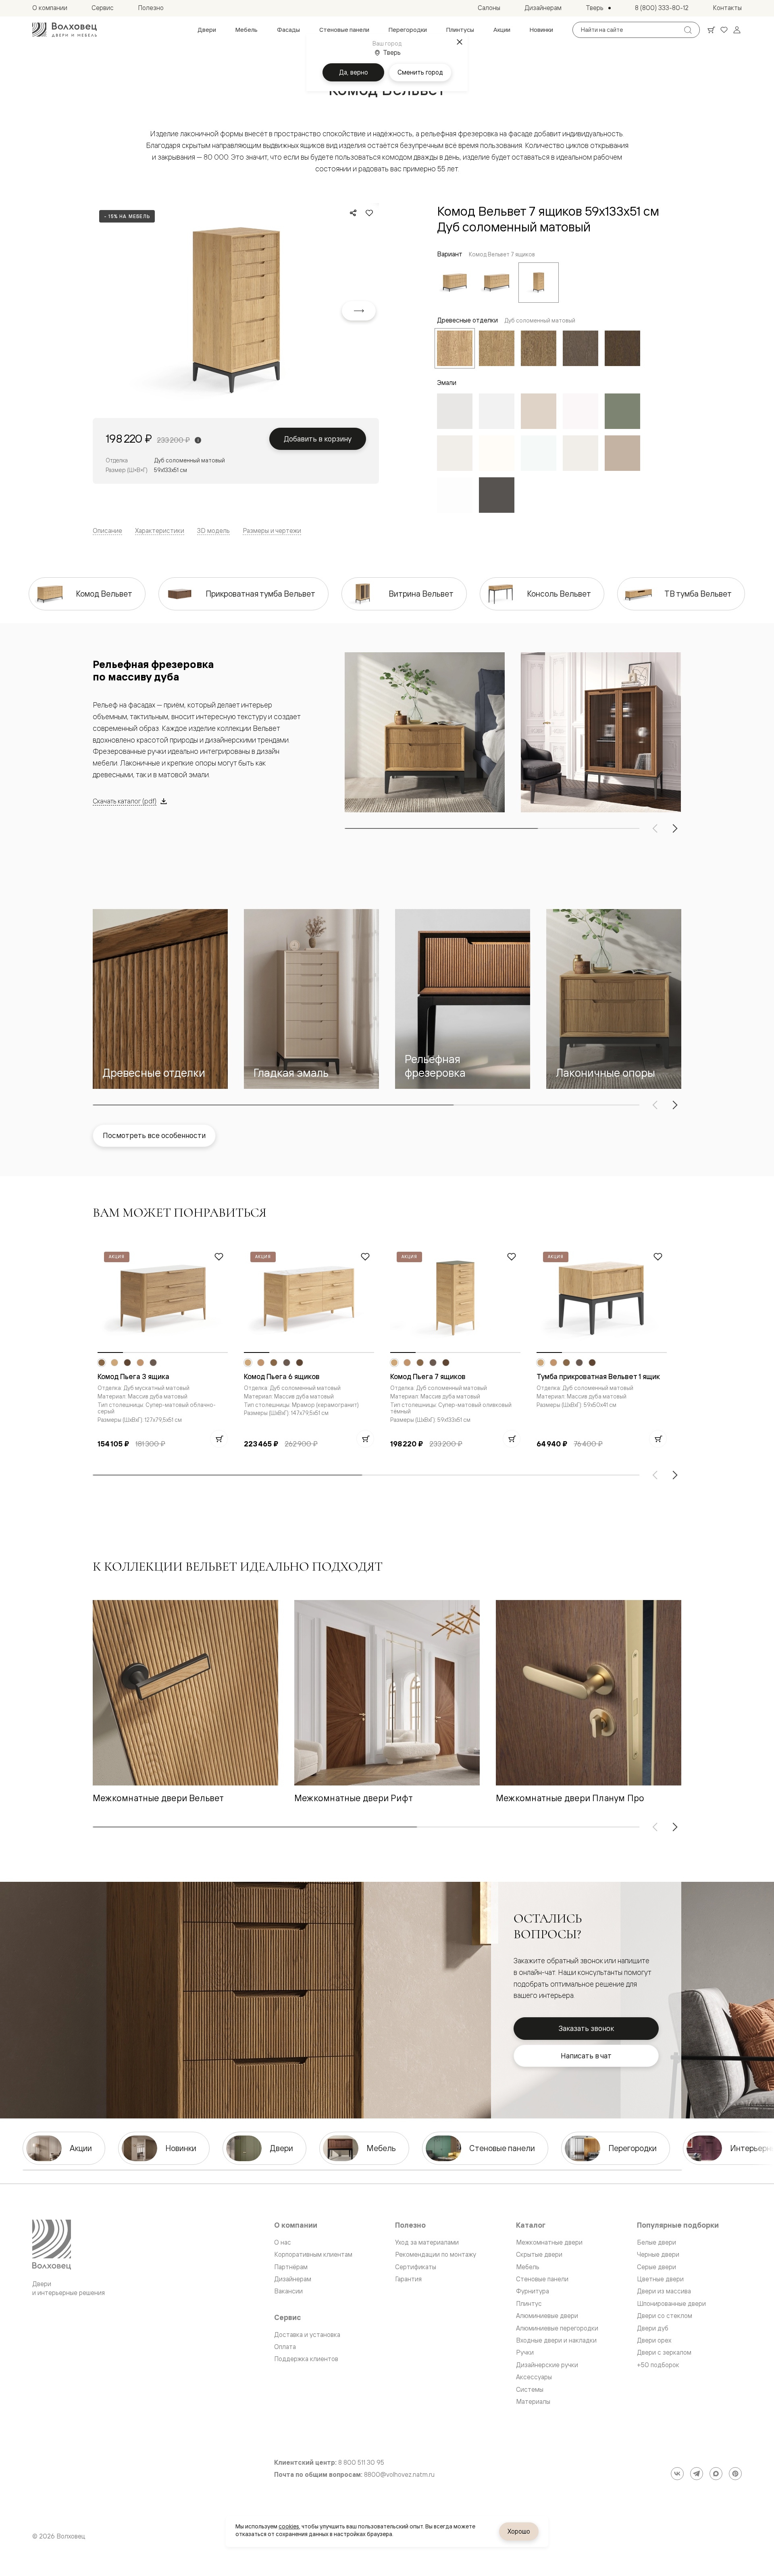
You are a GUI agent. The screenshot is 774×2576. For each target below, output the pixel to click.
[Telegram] (697, 2474)
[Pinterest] (735, 2474)
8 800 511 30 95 (361, 2463)
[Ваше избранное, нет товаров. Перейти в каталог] (724, 30)
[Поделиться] (353, 213)
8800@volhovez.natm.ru (399, 2475)
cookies (289, 2526)
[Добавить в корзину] (219, 1439)
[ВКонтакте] (677, 2474)
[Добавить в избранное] (369, 213)
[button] (160, 999)
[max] (716, 2474)
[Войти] (737, 30)
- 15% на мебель (127, 216)
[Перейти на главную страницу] (64, 30)
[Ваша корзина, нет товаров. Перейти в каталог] (711, 30)
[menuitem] (207, 30)
